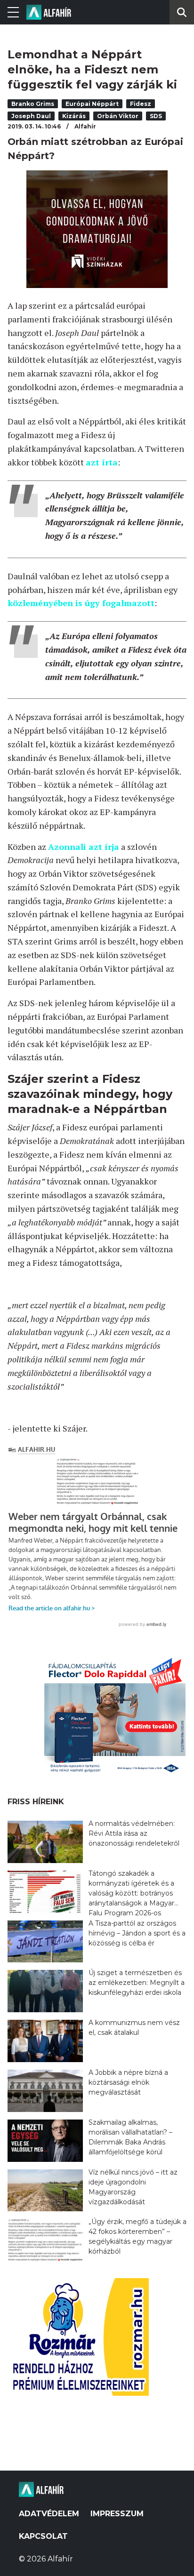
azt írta (102, 462)
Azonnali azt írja (84, 847)
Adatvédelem (49, 2514)
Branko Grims (33, 104)
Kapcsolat (43, 2536)
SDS (156, 116)
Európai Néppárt (92, 104)
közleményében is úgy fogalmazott (81, 603)
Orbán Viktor (118, 116)
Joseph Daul (31, 116)
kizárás (74, 116)
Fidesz (141, 104)
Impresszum (117, 2514)
